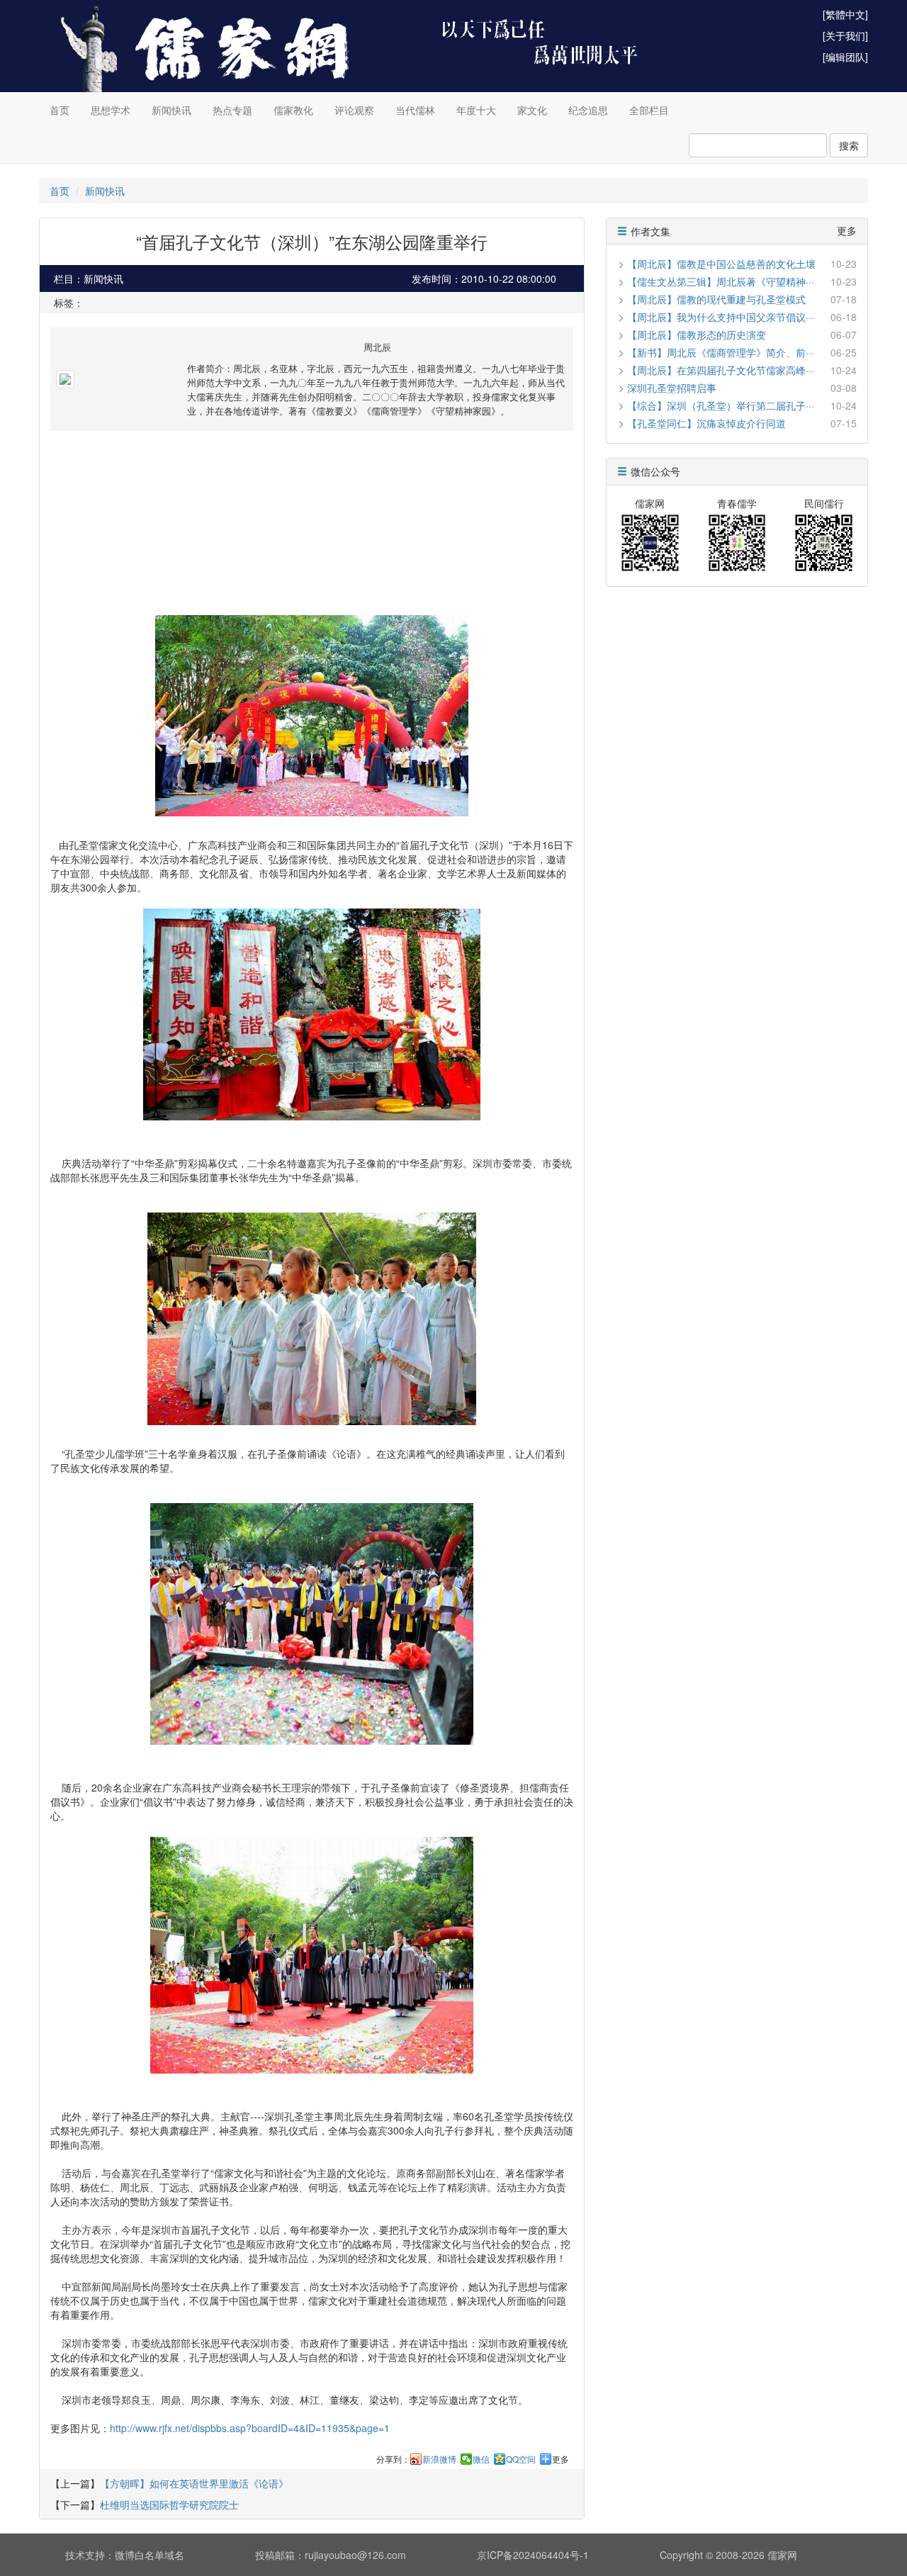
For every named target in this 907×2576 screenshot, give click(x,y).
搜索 (849, 145)
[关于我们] (845, 35)
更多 (560, 2459)
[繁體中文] (845, 14)
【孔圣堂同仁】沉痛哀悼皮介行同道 (706, 423)
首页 (60, 110)
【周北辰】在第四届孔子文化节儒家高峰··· (721, 370)
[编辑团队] (845, 57)
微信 (481, 2459)
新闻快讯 (171, 110)
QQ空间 (521, 2459)
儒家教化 (293, 110)
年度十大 (476, 110)
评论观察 (354, 110)
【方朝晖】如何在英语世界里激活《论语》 (194, 2483)
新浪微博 (439, 2459)
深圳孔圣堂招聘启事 (672, 388)
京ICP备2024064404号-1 (533, 2555)
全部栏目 (649, 110)
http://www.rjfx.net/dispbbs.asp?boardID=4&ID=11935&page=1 (250, 2428)
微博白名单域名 (150, 2555)
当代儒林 (415, 110)
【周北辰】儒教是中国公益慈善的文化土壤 (721, 264)
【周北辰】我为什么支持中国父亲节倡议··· (721, 317)
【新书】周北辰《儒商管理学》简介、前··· (721, 352)
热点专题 (232, 110)
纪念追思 (588, 110)
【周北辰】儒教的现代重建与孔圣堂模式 (716, 299)
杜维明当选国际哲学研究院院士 (169, 2504)
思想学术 (111, 110)
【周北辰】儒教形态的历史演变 (697, 334)
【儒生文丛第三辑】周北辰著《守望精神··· (721, 281)
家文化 (532, 110)
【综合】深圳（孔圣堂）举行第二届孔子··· (721, 405)
